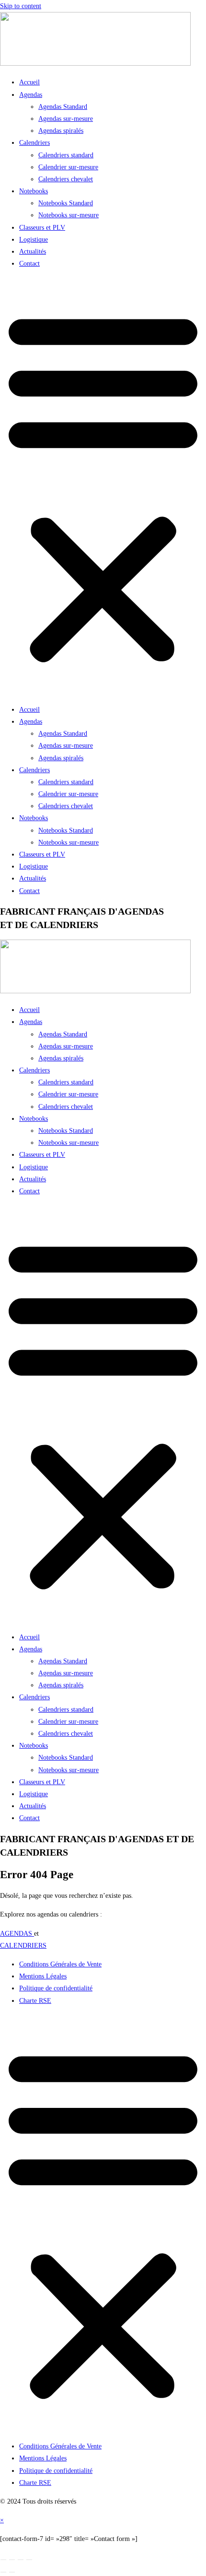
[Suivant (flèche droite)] (12, 2572)
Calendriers (34, 143)
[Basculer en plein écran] (12, 2560)
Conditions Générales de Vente (60, 1964)
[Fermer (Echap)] (29, 2560)
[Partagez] (21, 2560)
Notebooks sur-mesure (69, 215)
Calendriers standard (66, 155)
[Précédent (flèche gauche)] (3, 2572)
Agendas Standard (63, 107)
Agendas (31, 95)
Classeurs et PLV (42, 228)
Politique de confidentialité (56, 1988)
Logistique (34, 240)
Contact (29, 264)
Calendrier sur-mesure (68, 167)
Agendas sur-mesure (66, 119)
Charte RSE (35, 2001)
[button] (103, 486)
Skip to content (21, 6)
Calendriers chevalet (66, 179)
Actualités (33, 252)
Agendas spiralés (61, 131)
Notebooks (34, 191)
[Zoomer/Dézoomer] (3, 2560)
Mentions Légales (43, 1976)
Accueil (29, 82)
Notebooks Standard (66, 203)
